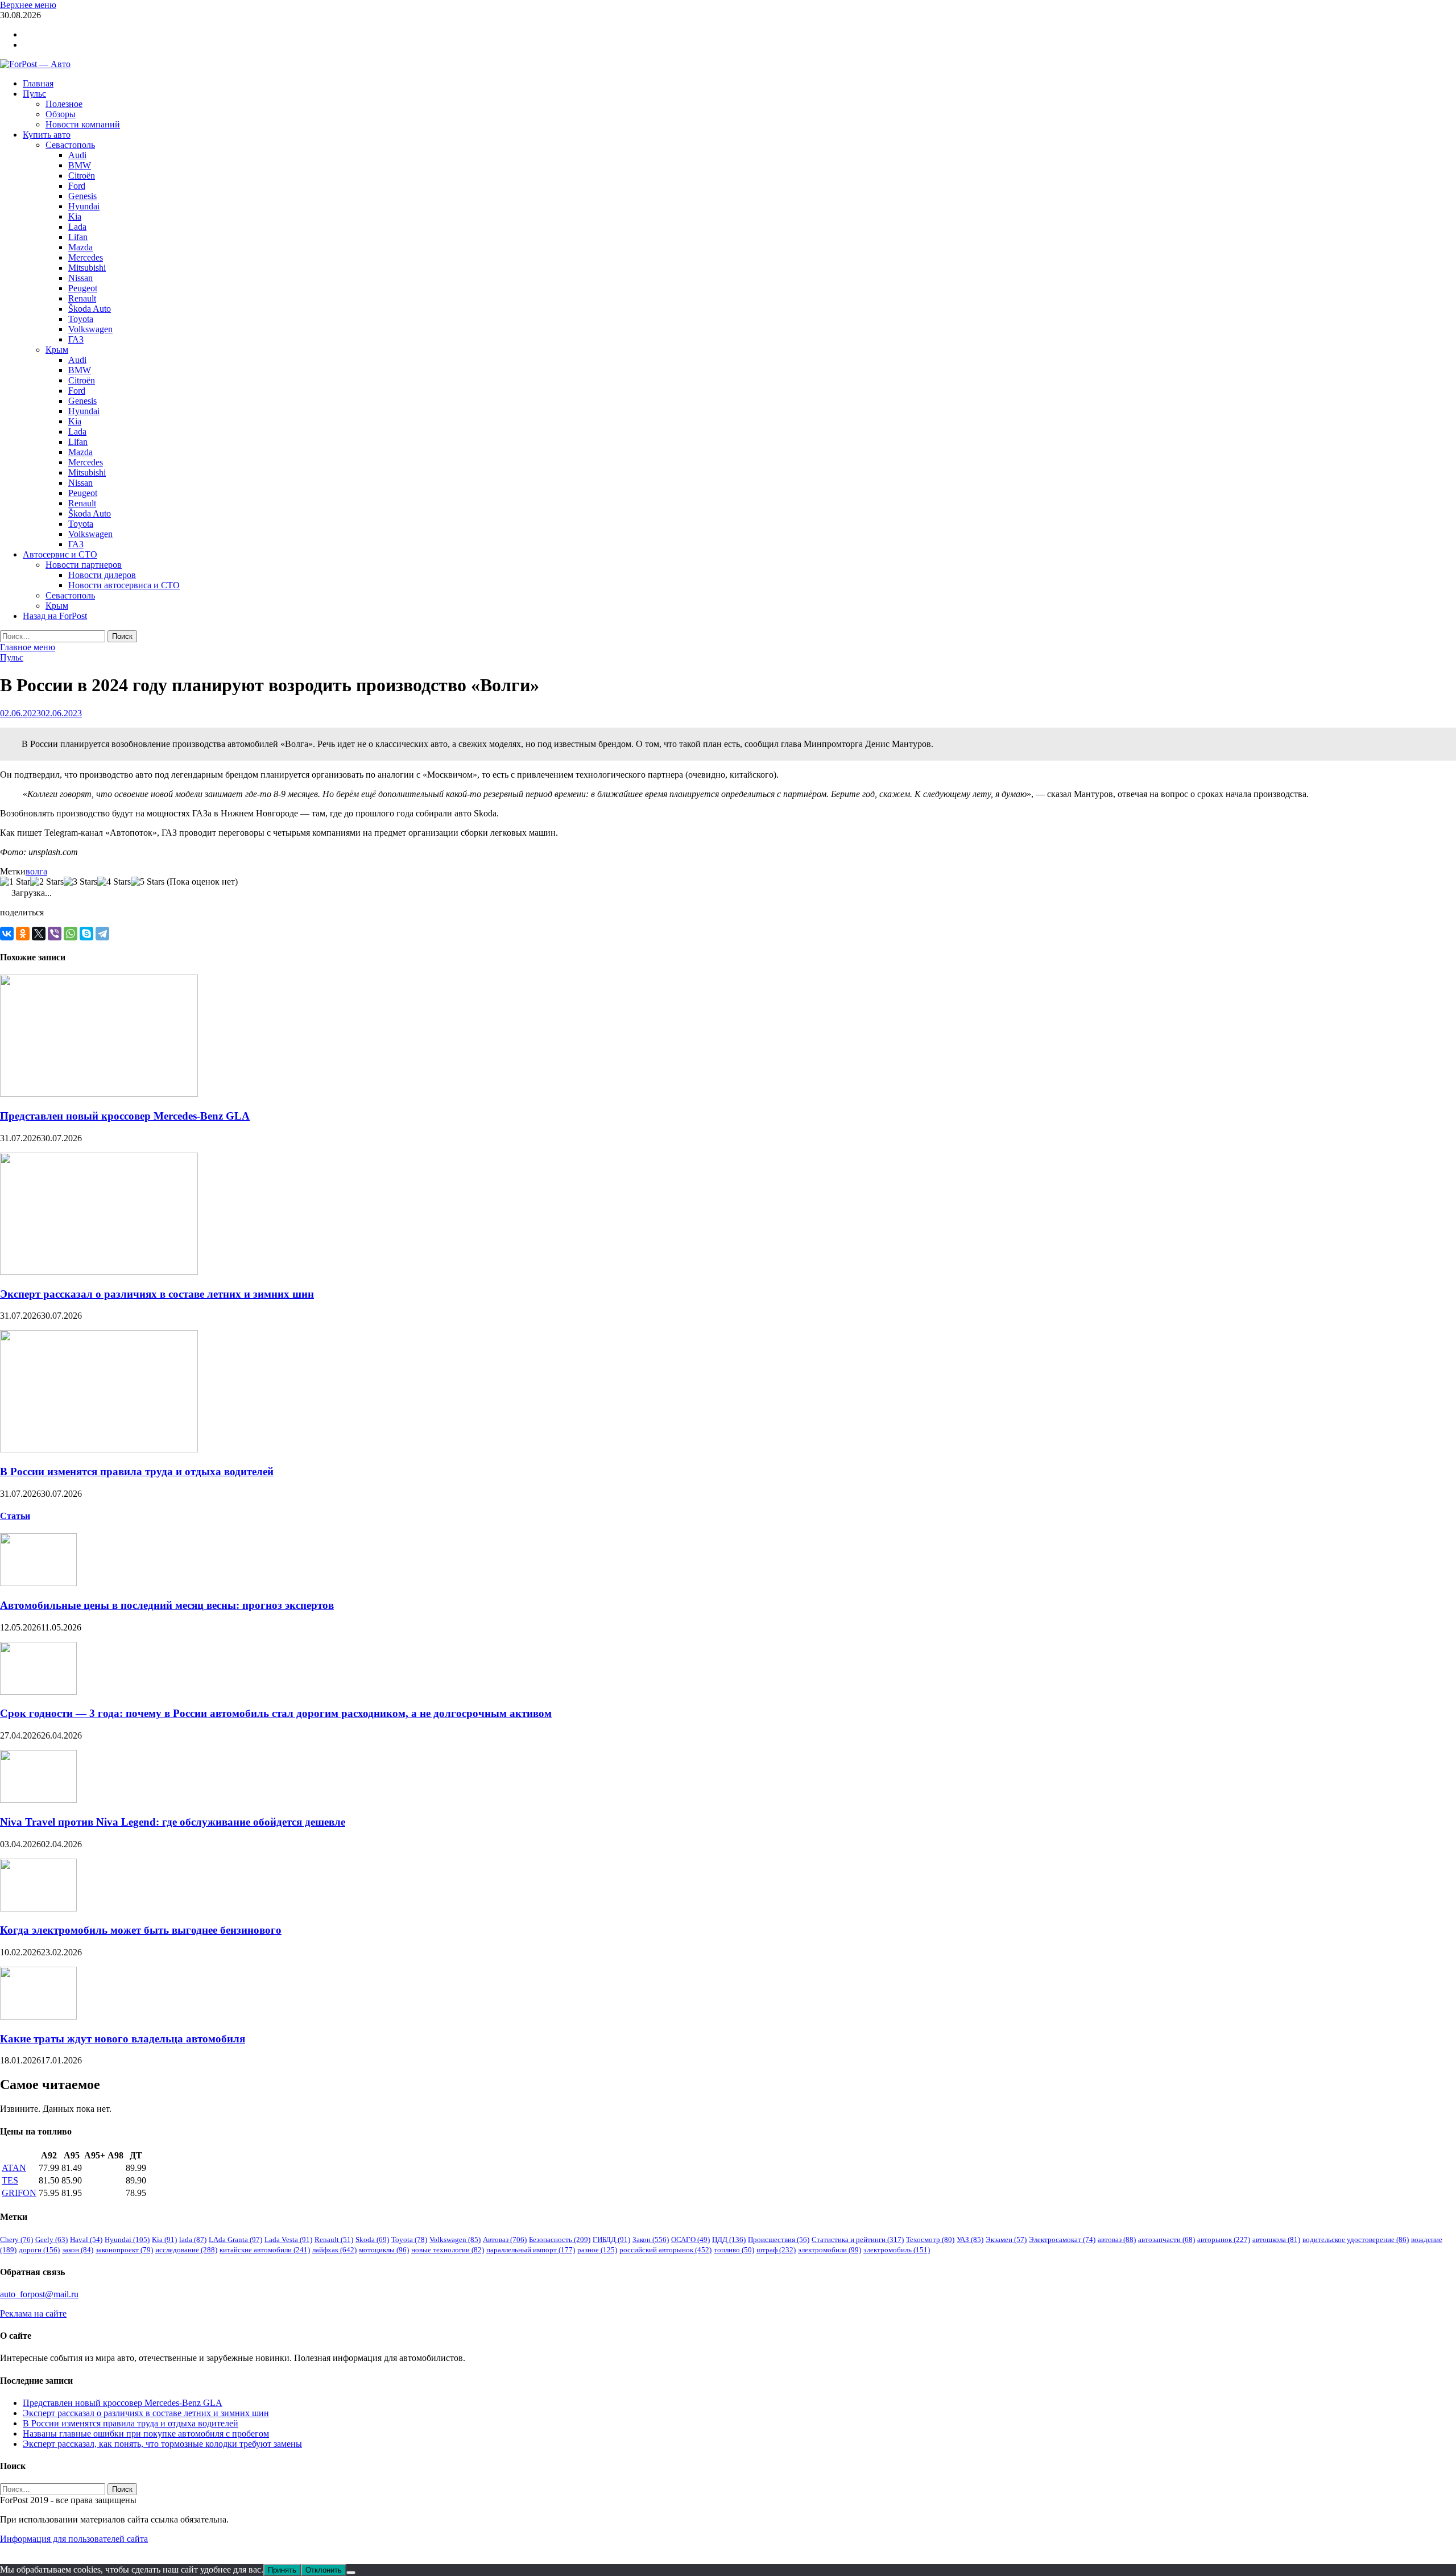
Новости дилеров (102, 575)
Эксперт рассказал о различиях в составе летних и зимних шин (157, 1294)
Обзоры (61, 114)
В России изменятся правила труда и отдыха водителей (137, 1471)
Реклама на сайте (33, 2313)
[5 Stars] (148, 882)
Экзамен (1006, 2239)
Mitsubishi (87, 268)
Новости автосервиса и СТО (124, 585)
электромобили (830, 2250)
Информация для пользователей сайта (74, 2539)
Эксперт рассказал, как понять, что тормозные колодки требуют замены (162, 2444)
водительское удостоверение (1356, 2239)
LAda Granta (235, 2239)
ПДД (729, 2239)
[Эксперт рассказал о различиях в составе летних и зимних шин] (99, 1272)
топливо (734, 2250)
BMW (80, 165)
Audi (77, 155)
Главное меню (28, 647)
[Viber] (55, 934)
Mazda (80, 247)
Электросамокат (1062, 2239)
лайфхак (334, 2250)
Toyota (81, 319)
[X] (39, 934)
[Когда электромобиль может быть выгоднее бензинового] (38, 1908)
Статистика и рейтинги (858, 2239)
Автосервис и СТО (60, 554)
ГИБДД (611, 2239)
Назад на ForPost (55, 616)
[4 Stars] (114, 882)
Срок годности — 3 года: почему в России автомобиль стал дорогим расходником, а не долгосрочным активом (276, 1713)
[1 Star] (15, 882)
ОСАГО (690, 2239)
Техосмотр (930, 2239)
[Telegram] (102, 934)
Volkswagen (90, 329)
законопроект (124, 2250)
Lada (77, 227)
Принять (282, 2570)
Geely (51, 2239)
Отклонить (324, 2570)
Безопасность (560, 2239)
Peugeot (83, 288)
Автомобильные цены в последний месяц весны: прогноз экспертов (167, 1605)
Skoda (372, 2239)
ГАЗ (76, 339)
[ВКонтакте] (7, 934)
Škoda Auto (90, 309)
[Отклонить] (351, 2573)
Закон (651, 2239)
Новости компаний (83, 124)
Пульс (34, 94)
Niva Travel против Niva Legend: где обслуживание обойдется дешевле (173, 1822)
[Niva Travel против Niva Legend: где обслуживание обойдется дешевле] (38, 1800)
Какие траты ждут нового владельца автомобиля (123, 2039)
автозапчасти (1167, 2239)
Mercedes (86, 257)
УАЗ (970, 2239)
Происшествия (779, 2239)
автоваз (1117, 2239)
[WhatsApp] (71, 934)
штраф (776, 2250)
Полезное (64, 104)
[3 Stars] (80, 882)
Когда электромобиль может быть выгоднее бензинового (141, 1930)
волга (36, 871)
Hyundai (84, 206)
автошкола (1276, 2239)
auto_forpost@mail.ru (39, 2294)
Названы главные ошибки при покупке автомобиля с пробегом (146, 2433)
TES (10, 2180)
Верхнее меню (28, 5)
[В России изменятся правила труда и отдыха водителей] (99, 1449)
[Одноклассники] (23, 934)
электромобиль (897, 2250)
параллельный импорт (531, 2250)
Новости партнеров (84, 565)
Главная (38, 83)
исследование (186, 2250)
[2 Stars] (47, 882)
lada (193, 2239)
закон (78, 2250)
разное (597, 2250)
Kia (75, 216)
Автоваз (505, 2239)
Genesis (82, 196)
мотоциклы (384, 2250)
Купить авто (47, 135)
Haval (86, 2239)
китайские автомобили (265, 2250)
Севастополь (70, 145)
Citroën (82, 176)
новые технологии (448, 2250)
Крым (57, 350)
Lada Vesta (288, 2239)
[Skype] (86, 934)
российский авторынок (665, 2250)
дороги (39, 2250)
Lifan (78, 237)
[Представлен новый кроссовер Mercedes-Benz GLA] (99, 1094)
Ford (77, 186)
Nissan (80, 278)
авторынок (1224, 2239)
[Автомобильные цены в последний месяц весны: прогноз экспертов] (38, 1583)
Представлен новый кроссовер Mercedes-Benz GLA (125, 1116)
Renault (82, 298)
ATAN (14, 2168)
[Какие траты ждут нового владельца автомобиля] (38, 2016)
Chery (16, 2239)
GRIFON (19, 2193)
